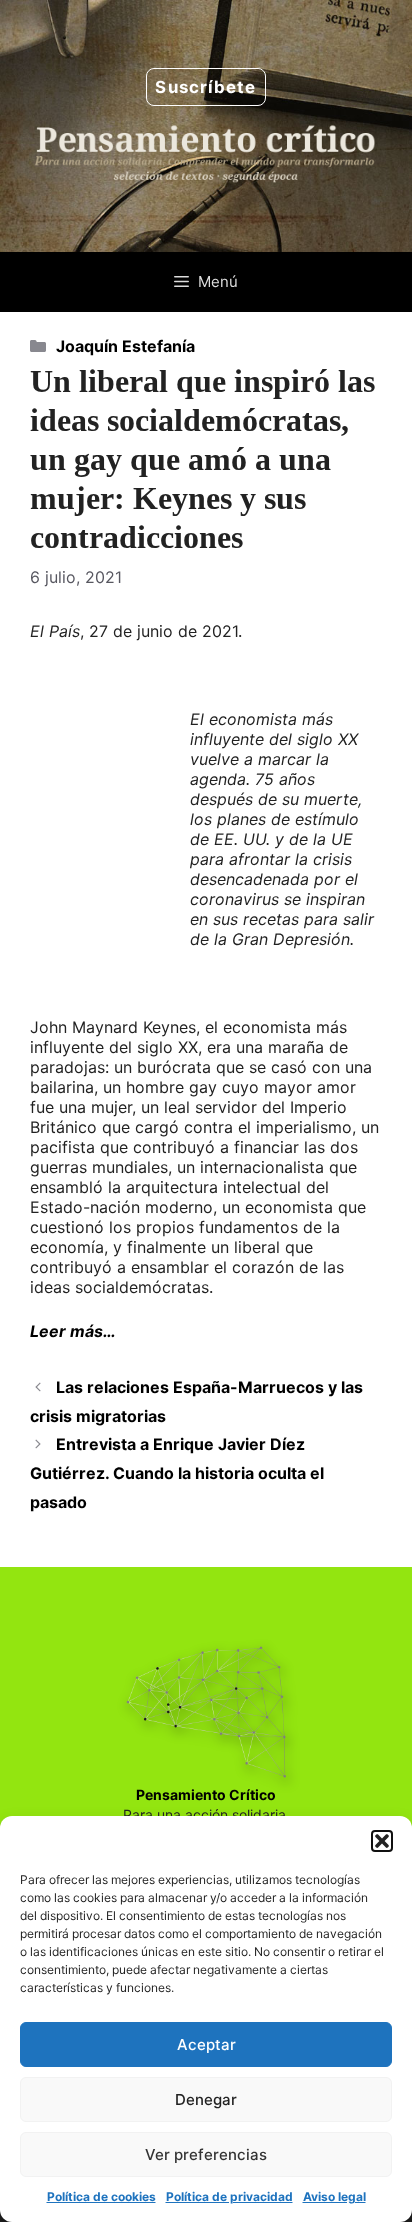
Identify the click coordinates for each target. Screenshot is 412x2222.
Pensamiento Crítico (206, 1794)
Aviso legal (334, 2196)
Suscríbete (205, 87)
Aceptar (206, 2044)
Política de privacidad (229, 2196)
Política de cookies (101, 2196)
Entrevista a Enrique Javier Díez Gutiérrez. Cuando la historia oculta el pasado (177, 1473)
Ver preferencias (206, 2154)
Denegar (206, 2099)
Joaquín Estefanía (125, 346)
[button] (382, 1841)
